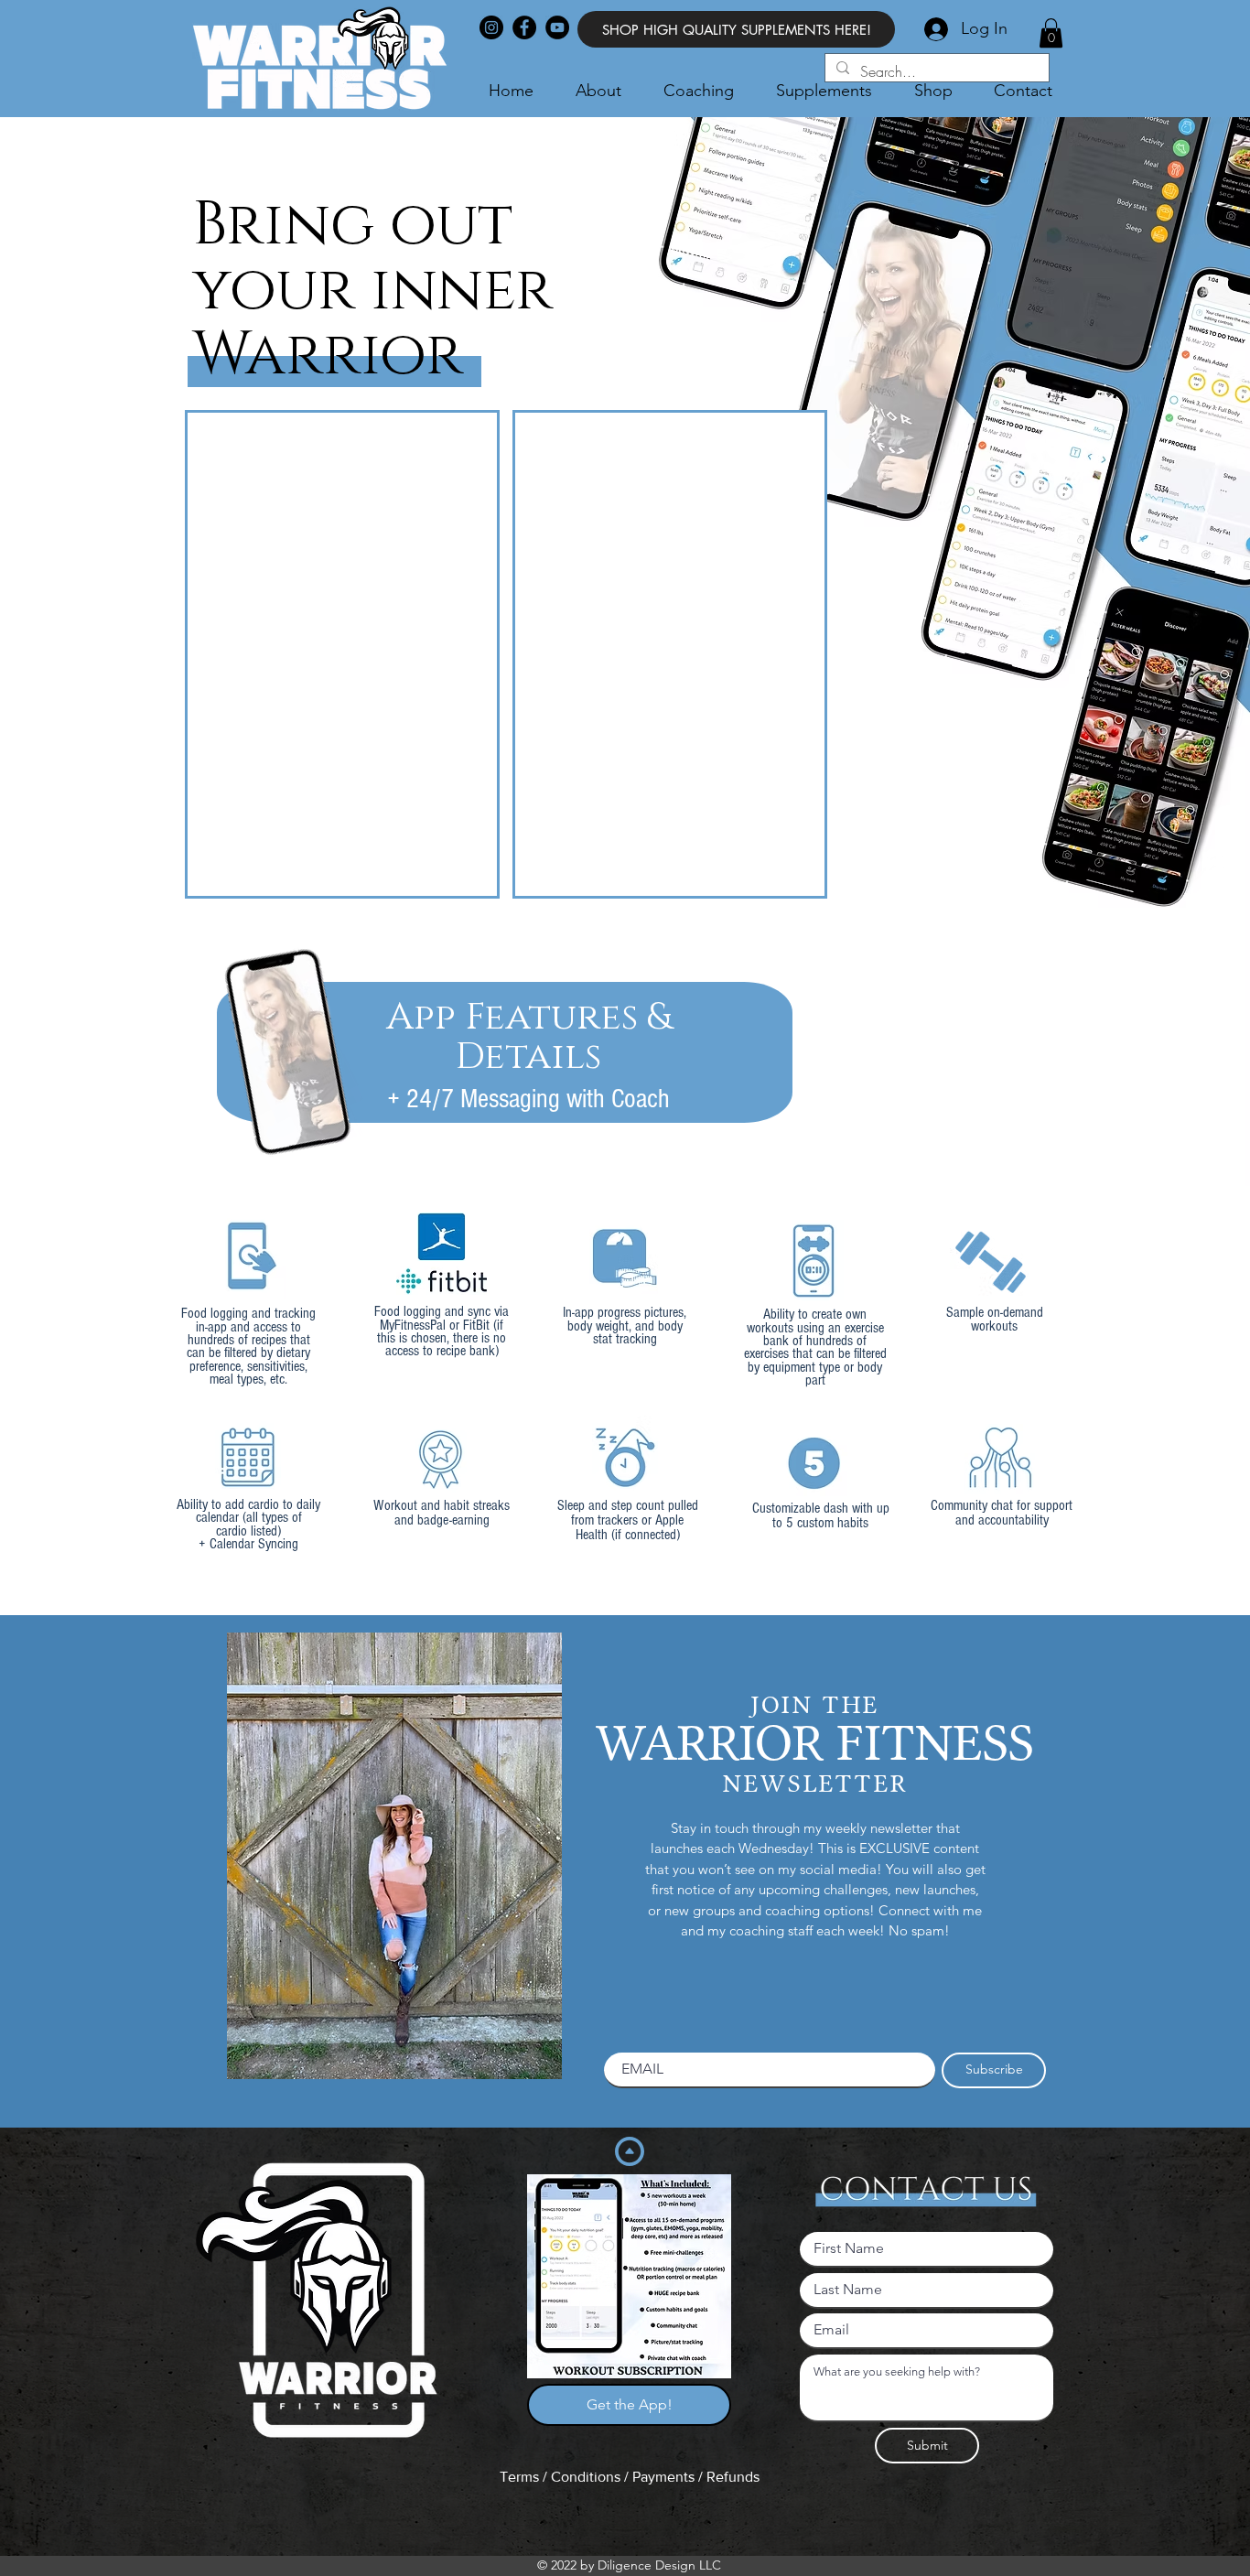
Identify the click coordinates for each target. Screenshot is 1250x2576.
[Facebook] (524, 27)
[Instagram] (491, 27)
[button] (1051, 33)
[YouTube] (557, 27)
